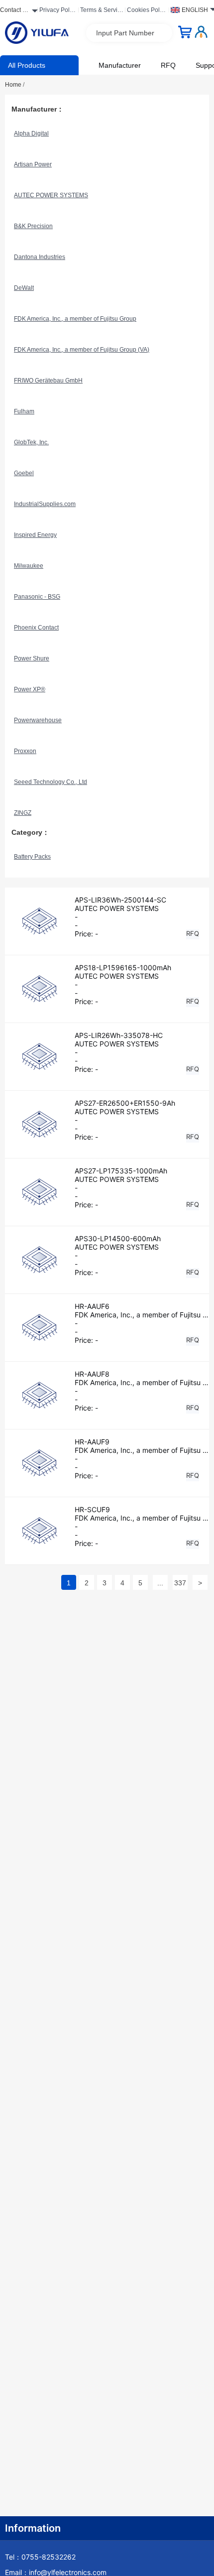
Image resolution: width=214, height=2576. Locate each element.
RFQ (168, 65)
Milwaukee (29, 566)
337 (180, 1583)
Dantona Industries (40, 257)
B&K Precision (33, 226)
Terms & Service (100, 11)
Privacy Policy (57, 11)
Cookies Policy (146, 11)
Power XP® (30, 689)
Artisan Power (33, 164)
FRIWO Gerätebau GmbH (48, 381)
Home (15, 85)
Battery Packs (32, 857)
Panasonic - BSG (37, 597)
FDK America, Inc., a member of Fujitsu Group (75, 319)
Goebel (24, 473)
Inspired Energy (35, 535)
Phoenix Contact (36, 628)
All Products (27, 65)
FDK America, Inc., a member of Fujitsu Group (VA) (82, 350)
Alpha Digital (31, 133)
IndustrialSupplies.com (45, 504)
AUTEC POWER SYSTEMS (51, 195)
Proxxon (25, 751)
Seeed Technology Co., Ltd (51, 782)
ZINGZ (23, 813)
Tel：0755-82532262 (40, 2557)
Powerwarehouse (38, 720)
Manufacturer (120, 65)
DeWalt (24, 288)
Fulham (24, 411)
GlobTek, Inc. (31, 442)
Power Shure (32, 658)
